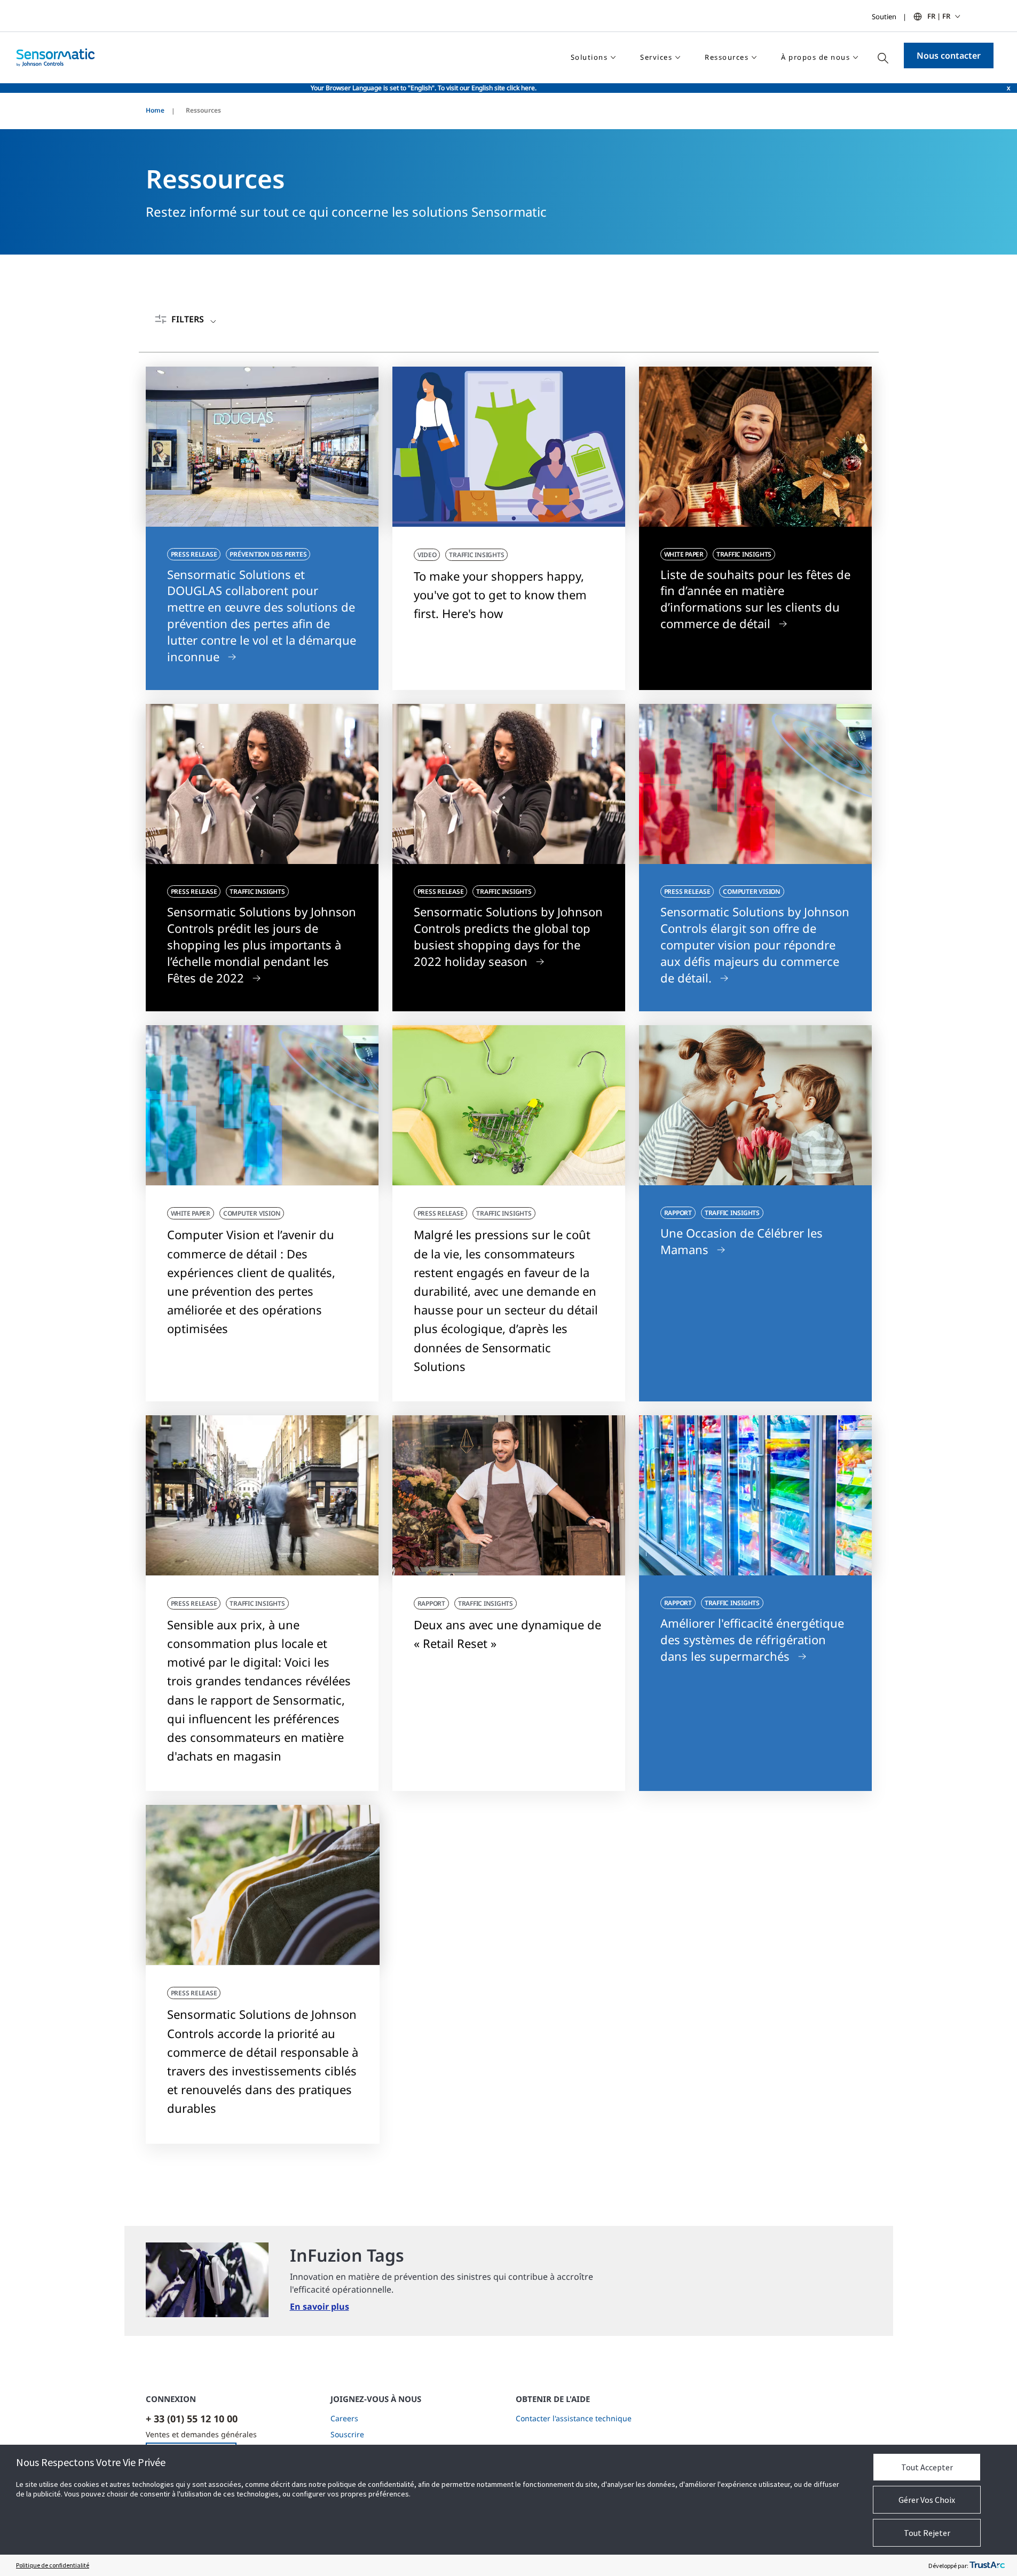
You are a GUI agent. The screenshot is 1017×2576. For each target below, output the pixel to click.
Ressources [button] (727, 57)
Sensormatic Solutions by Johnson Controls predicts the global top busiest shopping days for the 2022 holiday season (508, 936)
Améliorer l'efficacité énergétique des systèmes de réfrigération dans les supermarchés (752, 1639)
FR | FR (939, 16)
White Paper (684, 554)
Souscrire (347, 2434)
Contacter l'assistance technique (574, 2418)
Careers (344, 2418)
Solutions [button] (589, 57)
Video (427, 555)
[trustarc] (987, 2565)
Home (155, 110)
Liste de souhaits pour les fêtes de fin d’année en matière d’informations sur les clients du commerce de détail (755, 599)
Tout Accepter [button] (927, 2467)
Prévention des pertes (268, 554)
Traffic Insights (476, 555)
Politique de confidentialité (53, 2565)
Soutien (884, 17)
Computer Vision (751, 891)
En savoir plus (320, 2306)
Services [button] (656, 57)
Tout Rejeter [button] (927, 2533)
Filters (188, 319)
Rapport (678, 1213)
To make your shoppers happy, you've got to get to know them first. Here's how (500, 595)
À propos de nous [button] (815, 57)
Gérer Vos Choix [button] (927, 2500)
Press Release (194, 554)
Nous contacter (949, 56)
